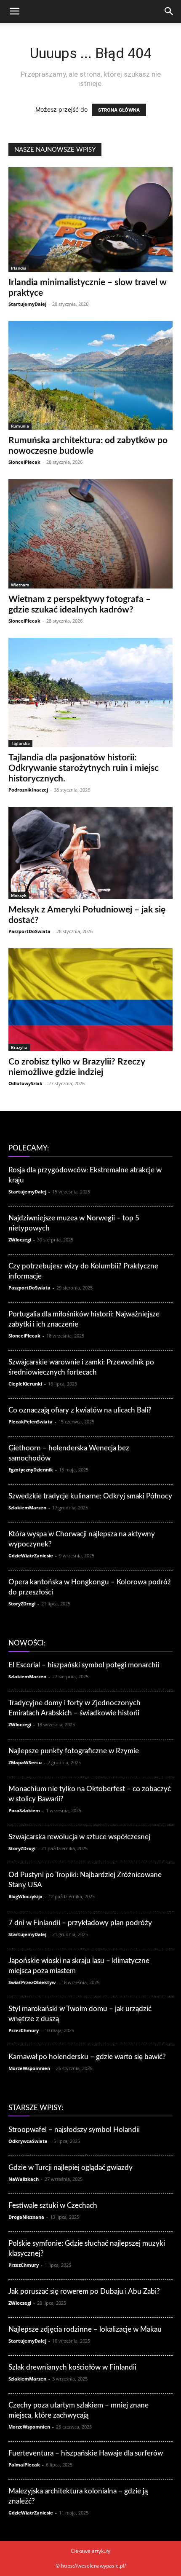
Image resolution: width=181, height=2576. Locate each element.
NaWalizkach (24, 2179)
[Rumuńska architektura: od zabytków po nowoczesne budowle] (90, 375)
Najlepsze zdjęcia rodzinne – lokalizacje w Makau (85, 2329)
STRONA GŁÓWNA (119, 110)
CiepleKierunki (25, 1384)
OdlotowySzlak (25, 1083)
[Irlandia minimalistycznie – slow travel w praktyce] (90, 219)
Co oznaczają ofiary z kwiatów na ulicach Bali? (80, 1410)
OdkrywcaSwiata (28, 2141)
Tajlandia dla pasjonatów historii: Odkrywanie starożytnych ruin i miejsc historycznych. (84, 768)
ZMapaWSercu (25, 1762)
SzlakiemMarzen (27, 1507)
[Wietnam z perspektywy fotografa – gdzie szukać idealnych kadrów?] (90, 534)
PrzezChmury (24, 2030)
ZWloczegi (20, 1240)
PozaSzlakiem (24, 1810)
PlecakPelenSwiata (31, 1422)
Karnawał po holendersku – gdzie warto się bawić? (87, 2057)
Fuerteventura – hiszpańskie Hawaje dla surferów (86, 2453)
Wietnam (20, 585)
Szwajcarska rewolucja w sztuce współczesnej (79, 1837)
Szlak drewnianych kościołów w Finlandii (72, 2367)
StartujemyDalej (27, 304)
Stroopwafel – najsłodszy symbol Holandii (74, 2130)
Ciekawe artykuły (90, 2551)
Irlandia (19, 268)
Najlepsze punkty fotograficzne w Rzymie (74, 1751)
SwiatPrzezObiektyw (32, 1982)
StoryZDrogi (22, 1604)
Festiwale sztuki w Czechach (53, 2206)
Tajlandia (20, 743)
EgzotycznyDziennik (31, 1470)
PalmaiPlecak (24, 2465)
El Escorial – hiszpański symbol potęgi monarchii (84, 1665)
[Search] (169, 11)
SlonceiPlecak (24, 462)
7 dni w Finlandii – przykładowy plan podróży (80, 1923)
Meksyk (19, 895)
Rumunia (20, 426)
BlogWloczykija (25, 1896)
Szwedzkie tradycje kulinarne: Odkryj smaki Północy (90, 1496)
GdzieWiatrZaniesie (31, 1555)
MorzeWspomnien (29, 2068)
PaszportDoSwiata (29, 931)
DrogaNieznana (26, 2217)
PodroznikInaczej (28, 790)
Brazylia (19, 1047)
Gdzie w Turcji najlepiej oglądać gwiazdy (71, 2168)
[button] (14, 11)
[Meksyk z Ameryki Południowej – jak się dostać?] (90, 853)
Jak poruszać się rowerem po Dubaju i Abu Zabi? (84, 2291)
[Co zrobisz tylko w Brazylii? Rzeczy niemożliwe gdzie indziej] (90, 1000)
